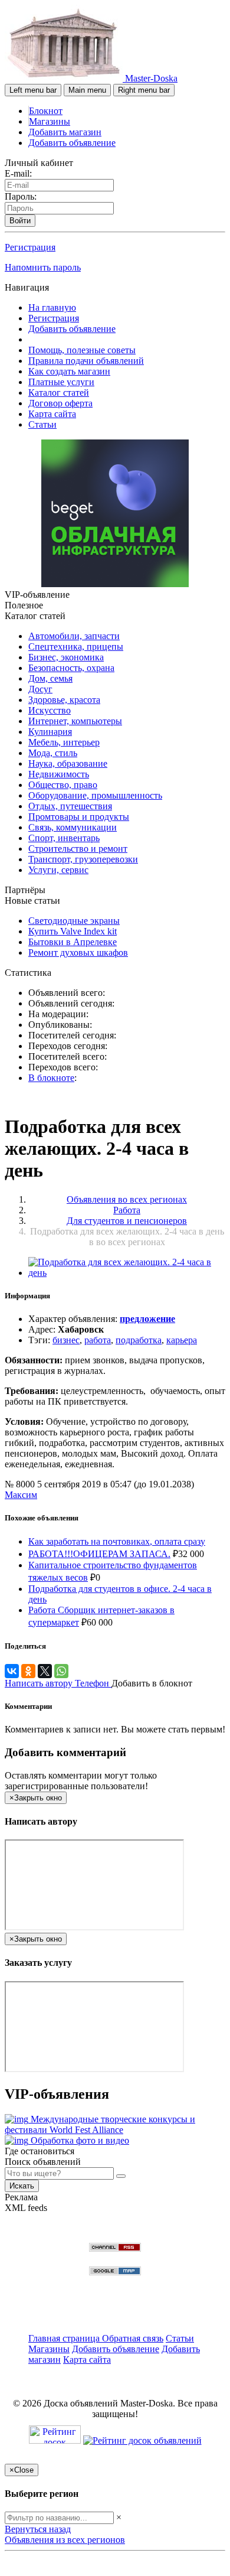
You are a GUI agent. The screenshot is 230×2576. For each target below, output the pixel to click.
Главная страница (65, 2338)
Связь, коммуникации (73, 827)
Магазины (50, 121)
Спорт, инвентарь (64, 838)
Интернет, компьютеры (75, 721)
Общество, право (63, 785)
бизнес (66, 1340)
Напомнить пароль (43, 267)
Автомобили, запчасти (74, 636)
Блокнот (46, 111)
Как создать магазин (69, 371)
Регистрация (30, 247)
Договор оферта (60, 403)
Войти (20, 221)
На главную (52, 307)
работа (98, 1340)
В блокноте (51, 1078)
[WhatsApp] (61, 1671)
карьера (182, 1340)
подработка (139, 1340)
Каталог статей (59, 393)
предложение (147, 1319)
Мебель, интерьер (64, 742)
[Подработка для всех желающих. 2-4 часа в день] (127, 1273)
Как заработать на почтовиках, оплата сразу (117, 1541)
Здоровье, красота (64, 700)
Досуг (40, 689)
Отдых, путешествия (70, 806)
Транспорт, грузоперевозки (83, 859)
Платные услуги (61, 382)
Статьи (42, 424)
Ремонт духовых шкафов (78, 952)
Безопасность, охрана (71, 668)
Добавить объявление (72, 143)
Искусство (50, 710)
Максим (21, 1495)
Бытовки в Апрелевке (73, 942)
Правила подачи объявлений (86, 361)
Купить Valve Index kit (73, 931)
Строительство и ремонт (78, 849)
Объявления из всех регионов (65, 2540)
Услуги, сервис (58, 870)
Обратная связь (133, 2338)
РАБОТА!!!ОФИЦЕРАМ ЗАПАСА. (99, 1554)
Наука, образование (68, 763)
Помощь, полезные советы (82, 350)
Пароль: (21, 196)
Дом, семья (50, 678)
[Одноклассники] (28, 1671)
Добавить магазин (65, 132)
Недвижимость (59, 774)
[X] (45, 1671)
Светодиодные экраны (74, 921)
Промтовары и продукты (79, 817)
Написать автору (40, 1683)
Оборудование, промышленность (95, 795)
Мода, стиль (53, 753)
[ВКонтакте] (12, 1671)
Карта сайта (52, 414)
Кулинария (50, 732)
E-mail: (18, 173)
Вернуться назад (38, 2529)
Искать (22, 2186)
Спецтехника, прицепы (76, 647)
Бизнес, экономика (66, 657)
